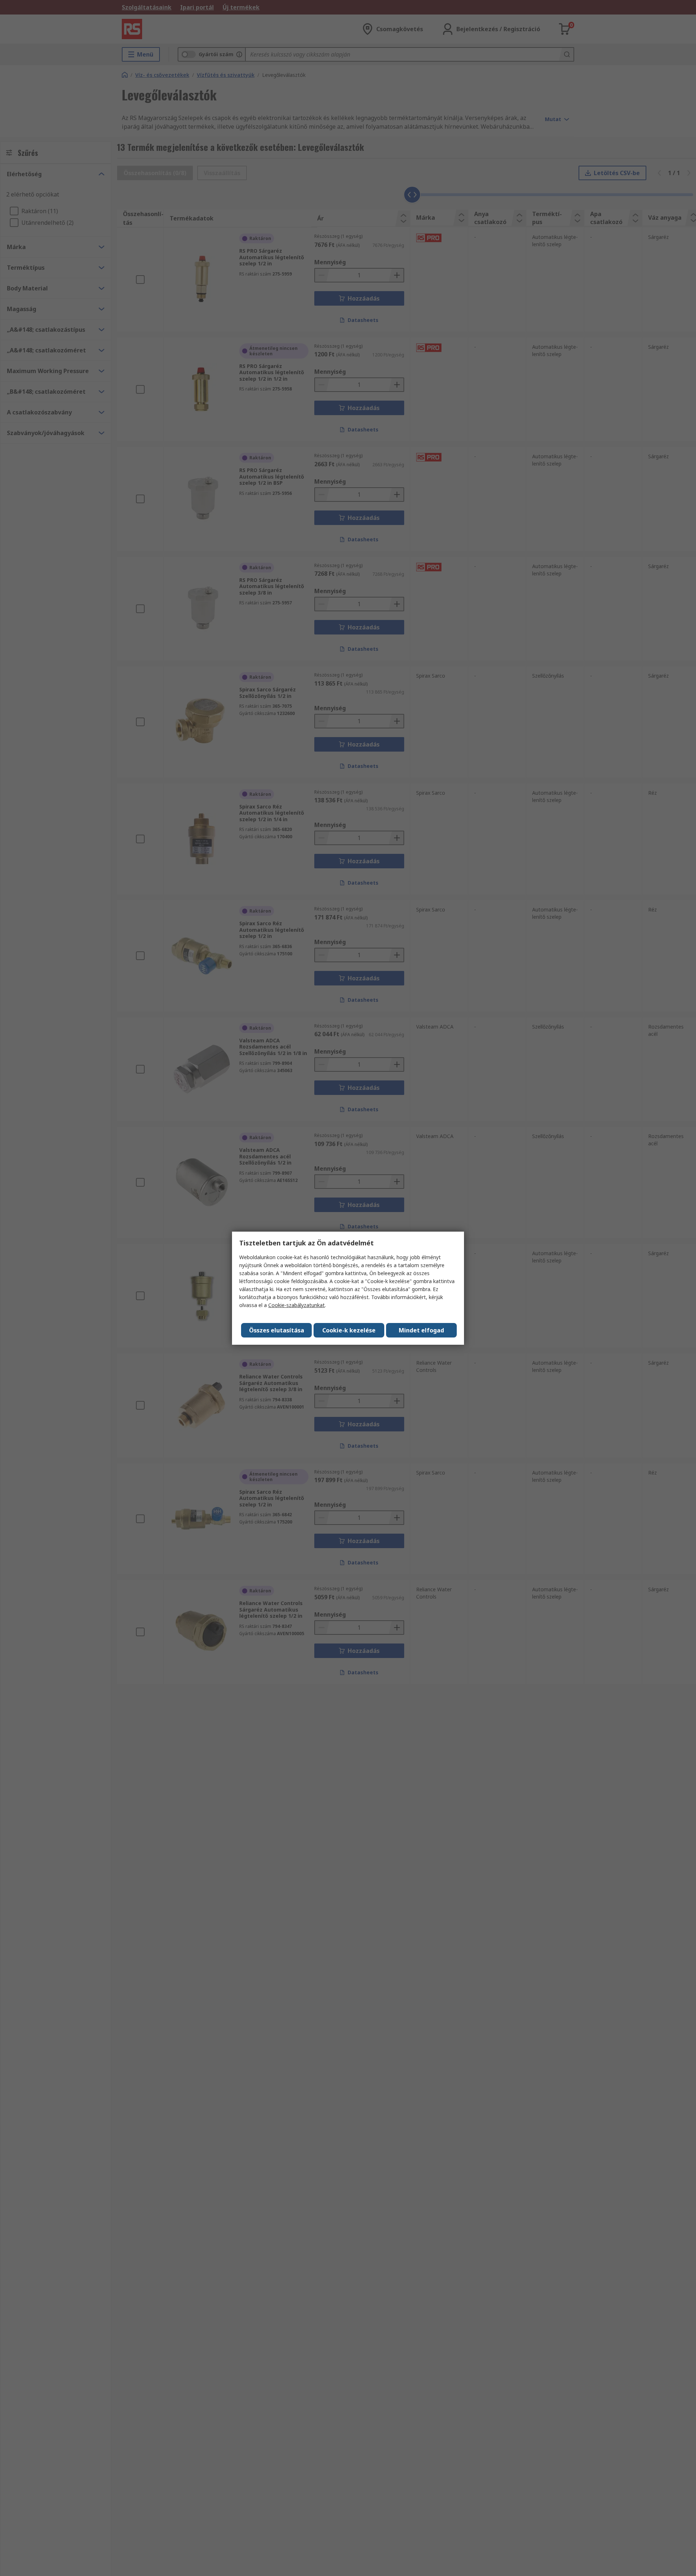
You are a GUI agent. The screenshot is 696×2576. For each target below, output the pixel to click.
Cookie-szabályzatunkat (297, 1305)
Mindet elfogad (421, 1330)
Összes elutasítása (277, 1330)
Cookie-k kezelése (349, 1330)
